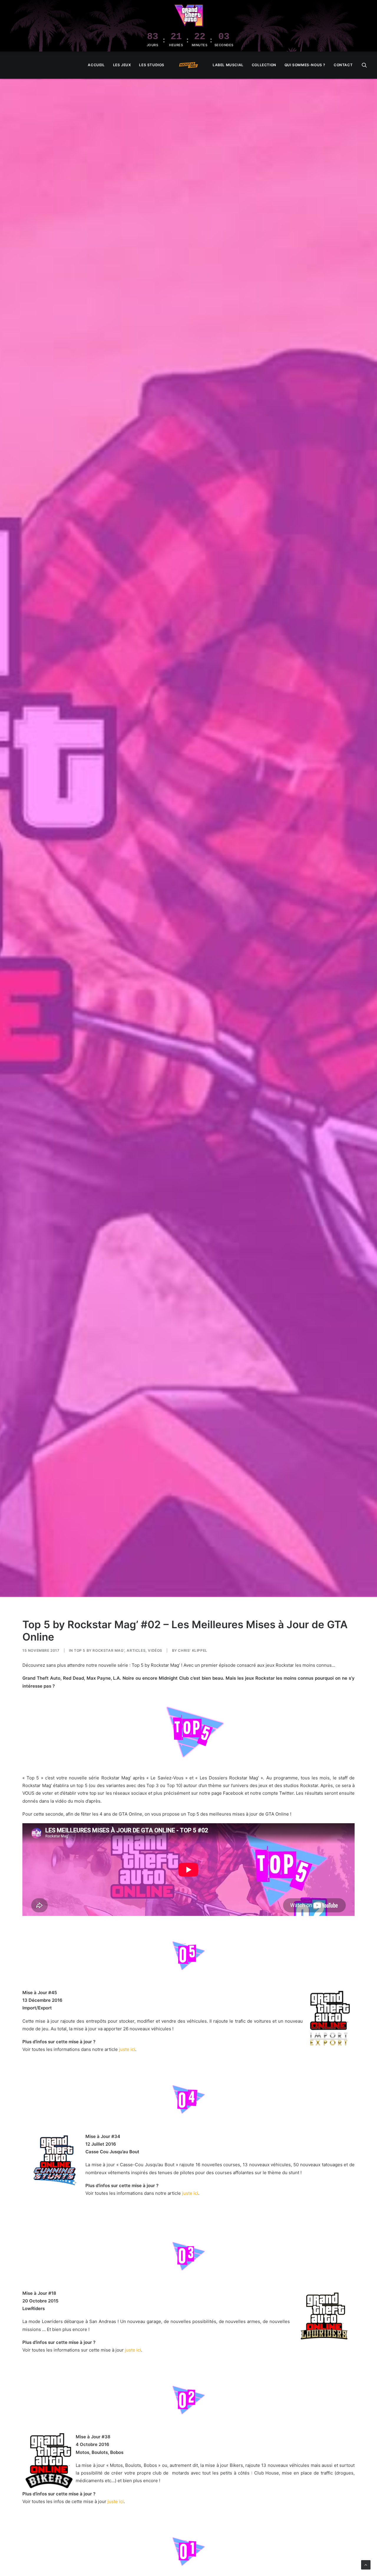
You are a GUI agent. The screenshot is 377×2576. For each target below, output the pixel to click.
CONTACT (343, 65)
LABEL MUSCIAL (228, 65)
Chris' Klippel (192, 1650)
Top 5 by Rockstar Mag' (99, 1650)
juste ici (127, 2049)
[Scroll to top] (366, 2564)
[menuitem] (96, 65)
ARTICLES (136, 1650)
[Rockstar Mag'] (188, 65)
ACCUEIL (96, 65)
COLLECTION (264, 65)
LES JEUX (122, 65)
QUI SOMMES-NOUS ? (305, 65)
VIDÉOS (155, 1650)
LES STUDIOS (152, 65)
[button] (364, 65)
